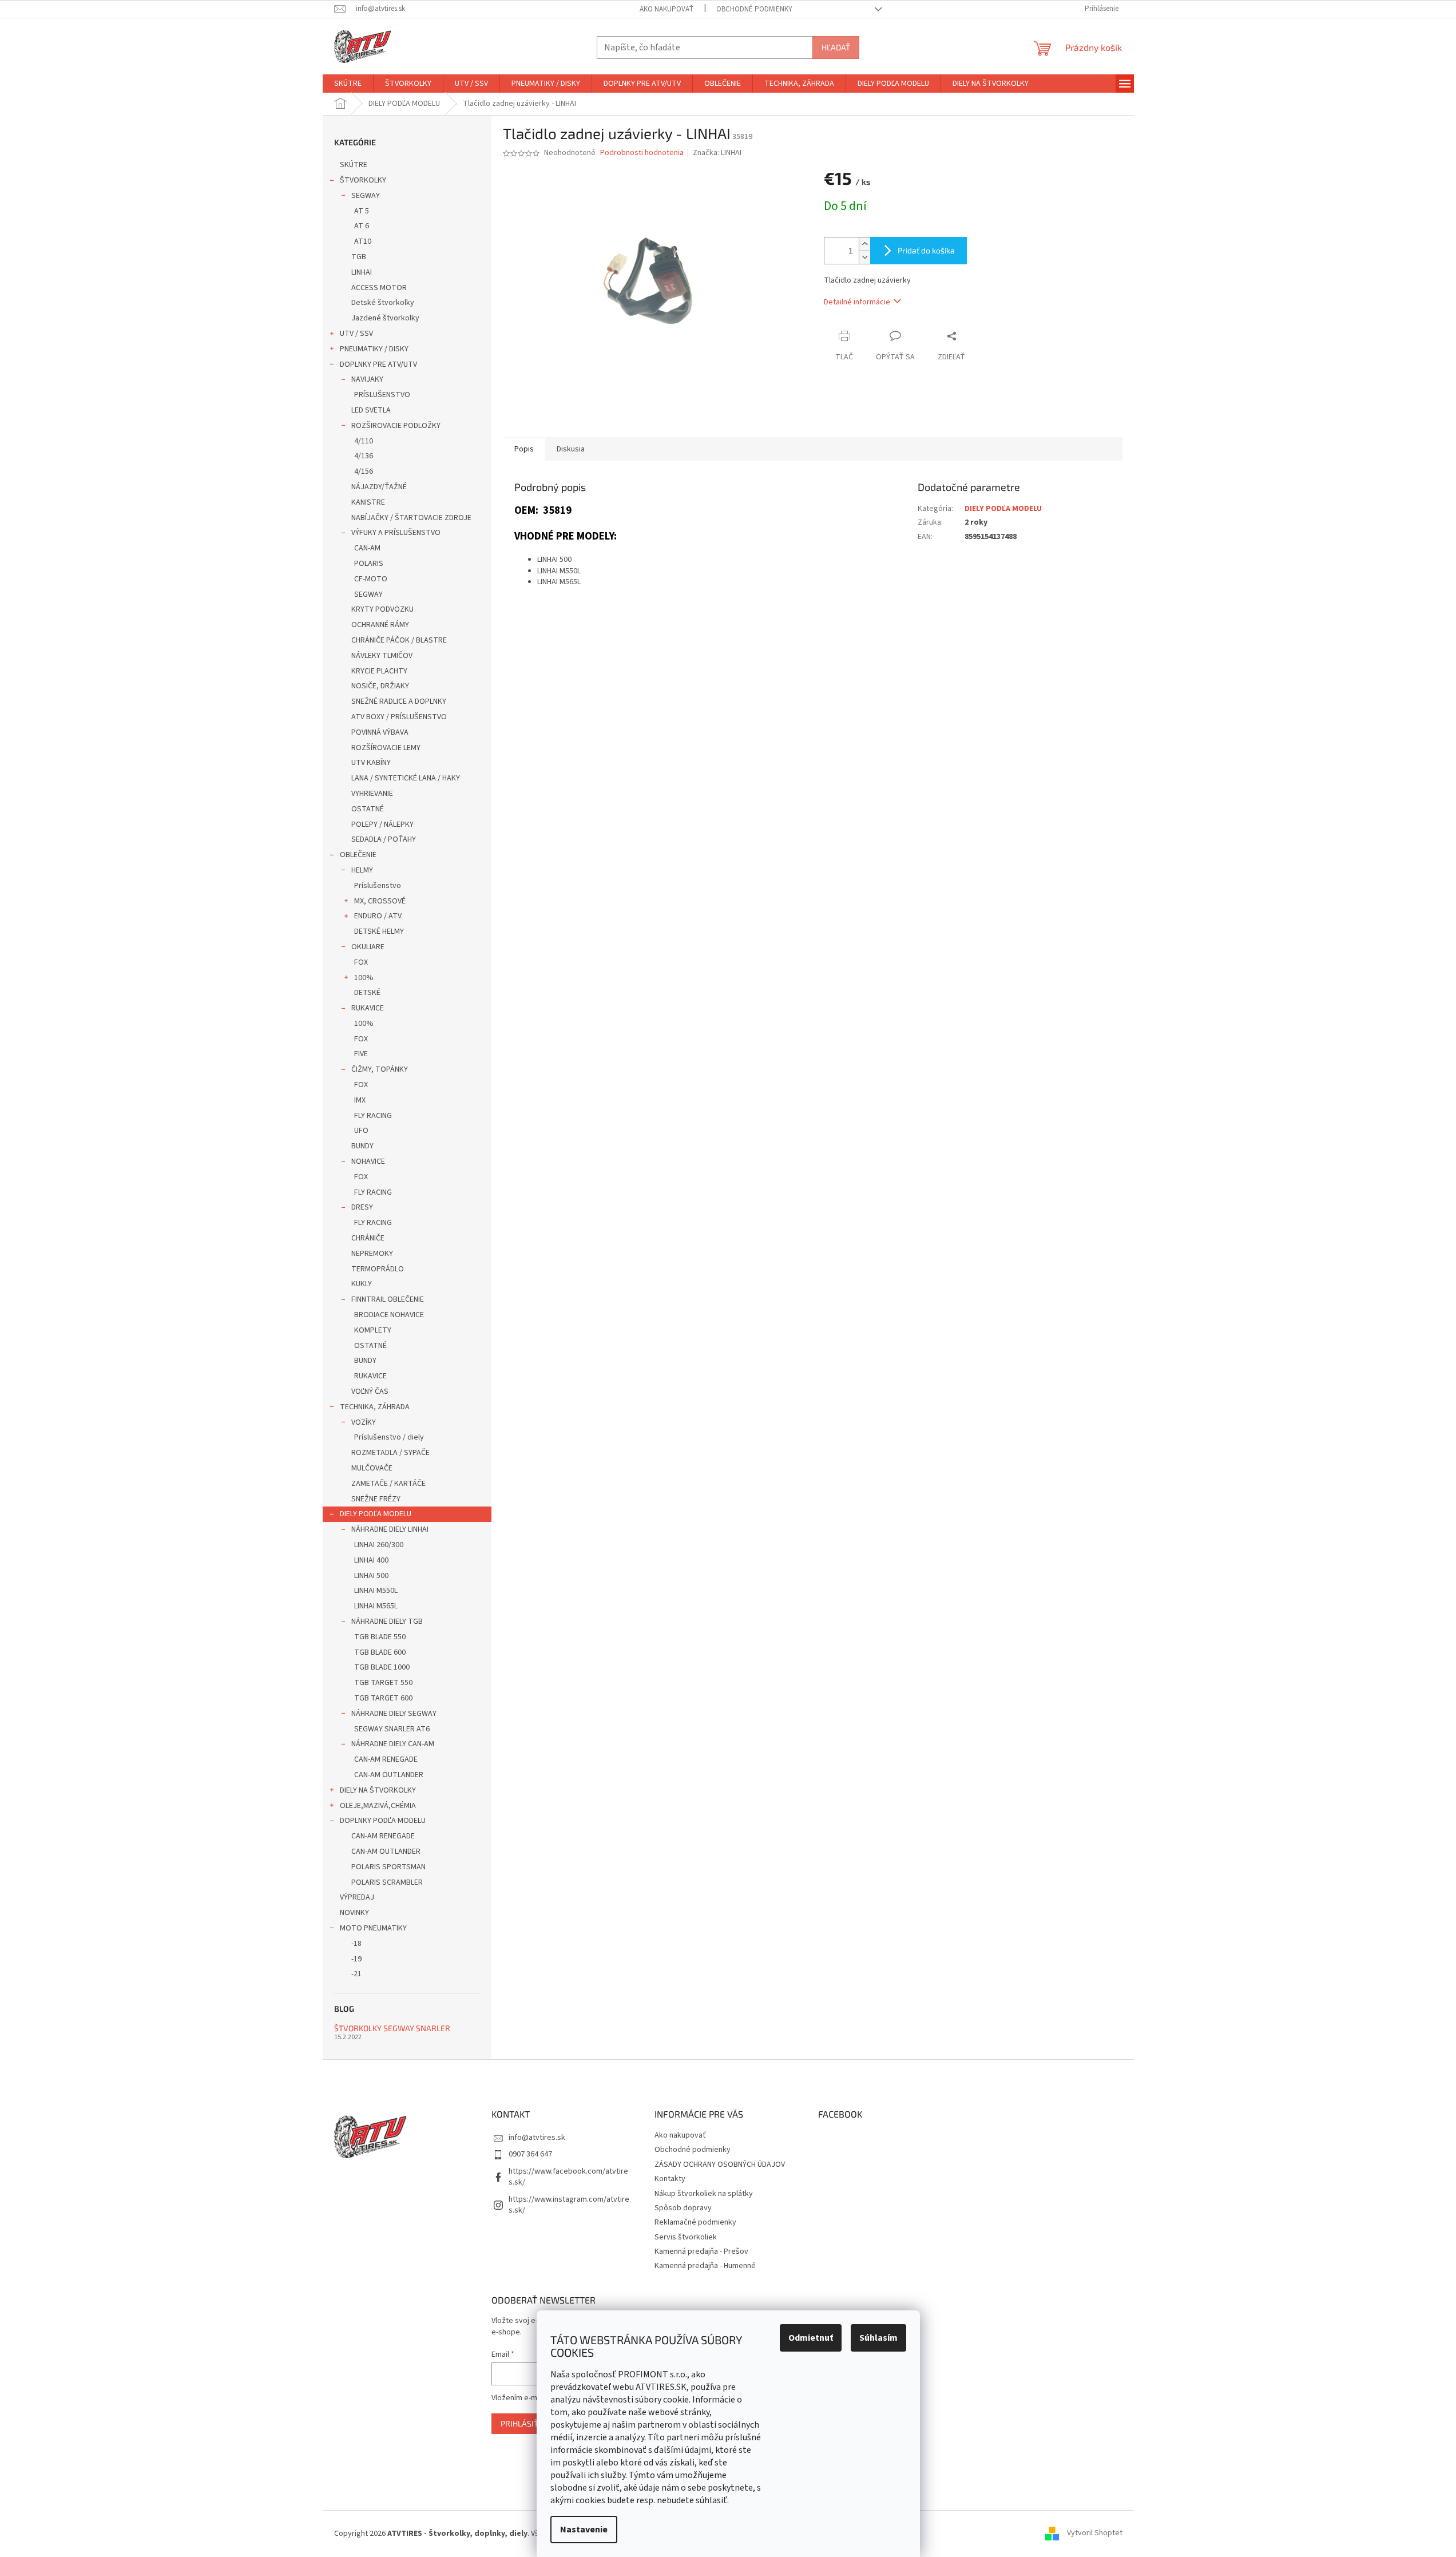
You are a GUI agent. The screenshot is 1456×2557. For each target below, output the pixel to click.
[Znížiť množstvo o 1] (864, 257)
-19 (356, 1959)
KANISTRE (368, 502)
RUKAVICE (368, 1008)
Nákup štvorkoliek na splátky (704, 2194)
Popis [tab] (524, 449)
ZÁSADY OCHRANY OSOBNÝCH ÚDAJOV (720, 2164)
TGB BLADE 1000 (382, 1667)
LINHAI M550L (376, 1591)
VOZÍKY (364, 1422)
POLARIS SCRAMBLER (387, 1882)
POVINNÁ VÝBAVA (380, 732)
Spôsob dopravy (683, 2208)
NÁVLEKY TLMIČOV (382, 656)
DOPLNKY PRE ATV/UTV (378, 364)
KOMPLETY (373, 1330)
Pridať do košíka (926, 250)
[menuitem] (348, 84)
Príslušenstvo (378, 886)
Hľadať (836, 47)
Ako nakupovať (666, 9)
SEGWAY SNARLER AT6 (392, 1729)
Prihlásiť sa (525, 2423)
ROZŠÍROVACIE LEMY (386, 748)
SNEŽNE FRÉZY (376, 1499)
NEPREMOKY (372, 1254)
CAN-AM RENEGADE (386, 1759)
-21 (356, 1974)
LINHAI (362, 272)
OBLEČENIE (358, 855)
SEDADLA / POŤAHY (384, 839)
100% (364, 978)
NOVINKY (354, 1913)
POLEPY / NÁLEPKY (382, 824)
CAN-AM (367, 548)
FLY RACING (373, 1116)
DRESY (362, 1207)
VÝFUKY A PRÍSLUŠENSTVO (396, 533)
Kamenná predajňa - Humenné (705, 2266)
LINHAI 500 (371, 1576)
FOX (361, 962)
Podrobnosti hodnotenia (642, 153)
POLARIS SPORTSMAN (388, 1867)
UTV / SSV (356, 334)
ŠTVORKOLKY (363, 180)
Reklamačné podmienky (695, 2222)
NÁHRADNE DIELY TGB (387, 1622)
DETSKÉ (367, 993)
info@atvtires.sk (537, 2138)
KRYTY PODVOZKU (382, 609)
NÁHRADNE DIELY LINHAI (390, 1529)
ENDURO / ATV (378, 916)
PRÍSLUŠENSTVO (382, 395)
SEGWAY (366, 196)
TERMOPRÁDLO (378, 1269)
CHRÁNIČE (368, 1238)
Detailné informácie (857, 302)
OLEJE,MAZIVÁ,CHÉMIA (378, 1806)
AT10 (363, 241)
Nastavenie (584, 2530)
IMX (360, 1100)
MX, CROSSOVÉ (380, 901)
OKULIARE (368, 947)
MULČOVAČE (372, 1468)
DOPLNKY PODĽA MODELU (383, 1821)
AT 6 (362, 226)
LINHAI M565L (376, 1606)
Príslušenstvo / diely (389, 1437)
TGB (359, 257)
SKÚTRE (354, 165)
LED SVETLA (371, 410)
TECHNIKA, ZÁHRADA (375, 1407)
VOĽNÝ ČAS (370, 1392)
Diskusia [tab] (571, 449)
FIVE (361, 1054)
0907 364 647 (530, 2154)
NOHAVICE (368, 1161)
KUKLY (362, 1284)
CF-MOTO (371, 579)
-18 (356, 1944)
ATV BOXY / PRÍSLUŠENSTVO (399, 717)
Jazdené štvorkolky (385, 318)
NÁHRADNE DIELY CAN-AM (393, 1744)
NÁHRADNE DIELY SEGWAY (394, 1714)
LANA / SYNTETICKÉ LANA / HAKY (406, 778)
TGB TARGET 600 (383, 1698)
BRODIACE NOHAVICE (389, 1315)
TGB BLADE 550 (380, 1637)
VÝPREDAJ (357, 1897)
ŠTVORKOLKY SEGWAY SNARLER (392, 2028)
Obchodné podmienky (754, 9)
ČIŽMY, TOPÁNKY (380, 1069)
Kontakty (670, 2179)
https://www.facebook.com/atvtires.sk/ (568, 2177)
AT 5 (362, 211)
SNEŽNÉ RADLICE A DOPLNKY (399, 701)
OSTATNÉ (368, 809)
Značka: (717, 153)
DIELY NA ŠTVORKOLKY (378, 1790)
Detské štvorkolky (383, 303)
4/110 (364, 441)
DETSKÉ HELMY (379, 931)
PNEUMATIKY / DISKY (374, 349)
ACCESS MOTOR (379, 288)
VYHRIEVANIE (372, 794)
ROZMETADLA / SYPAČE (390, 1453)
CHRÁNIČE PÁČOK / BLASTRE (399, 640)
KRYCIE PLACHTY (379, 671)
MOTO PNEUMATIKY (373, 1928)
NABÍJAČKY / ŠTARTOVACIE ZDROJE (411, 518)
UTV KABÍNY (371, 763)
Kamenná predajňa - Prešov (701, 2251)
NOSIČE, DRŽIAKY (380, 686)
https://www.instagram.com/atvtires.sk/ (569, 2205)
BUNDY (362, 1146)
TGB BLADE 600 (380, 1652)
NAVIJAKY (367, 379)
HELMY (362, 870)
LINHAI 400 (371, 1560)
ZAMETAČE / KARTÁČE (388, 1484)
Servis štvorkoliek (686, 2237)
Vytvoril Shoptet (1095, 2534)
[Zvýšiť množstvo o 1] (864, 244)
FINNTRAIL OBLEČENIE (388, 1299)
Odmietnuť (811, 2338)
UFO (361, 1131)
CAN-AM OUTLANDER (389, 1775)
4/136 (364, 456)
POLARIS (369, 564)
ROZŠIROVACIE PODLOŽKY (396, 426)
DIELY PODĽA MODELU (376, 1514)
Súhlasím (878, 2338)
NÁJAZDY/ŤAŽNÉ (379, 487)
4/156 (364, 471)
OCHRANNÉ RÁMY (380, 625)
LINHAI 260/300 (379, 1545)
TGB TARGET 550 (383, 1683)
